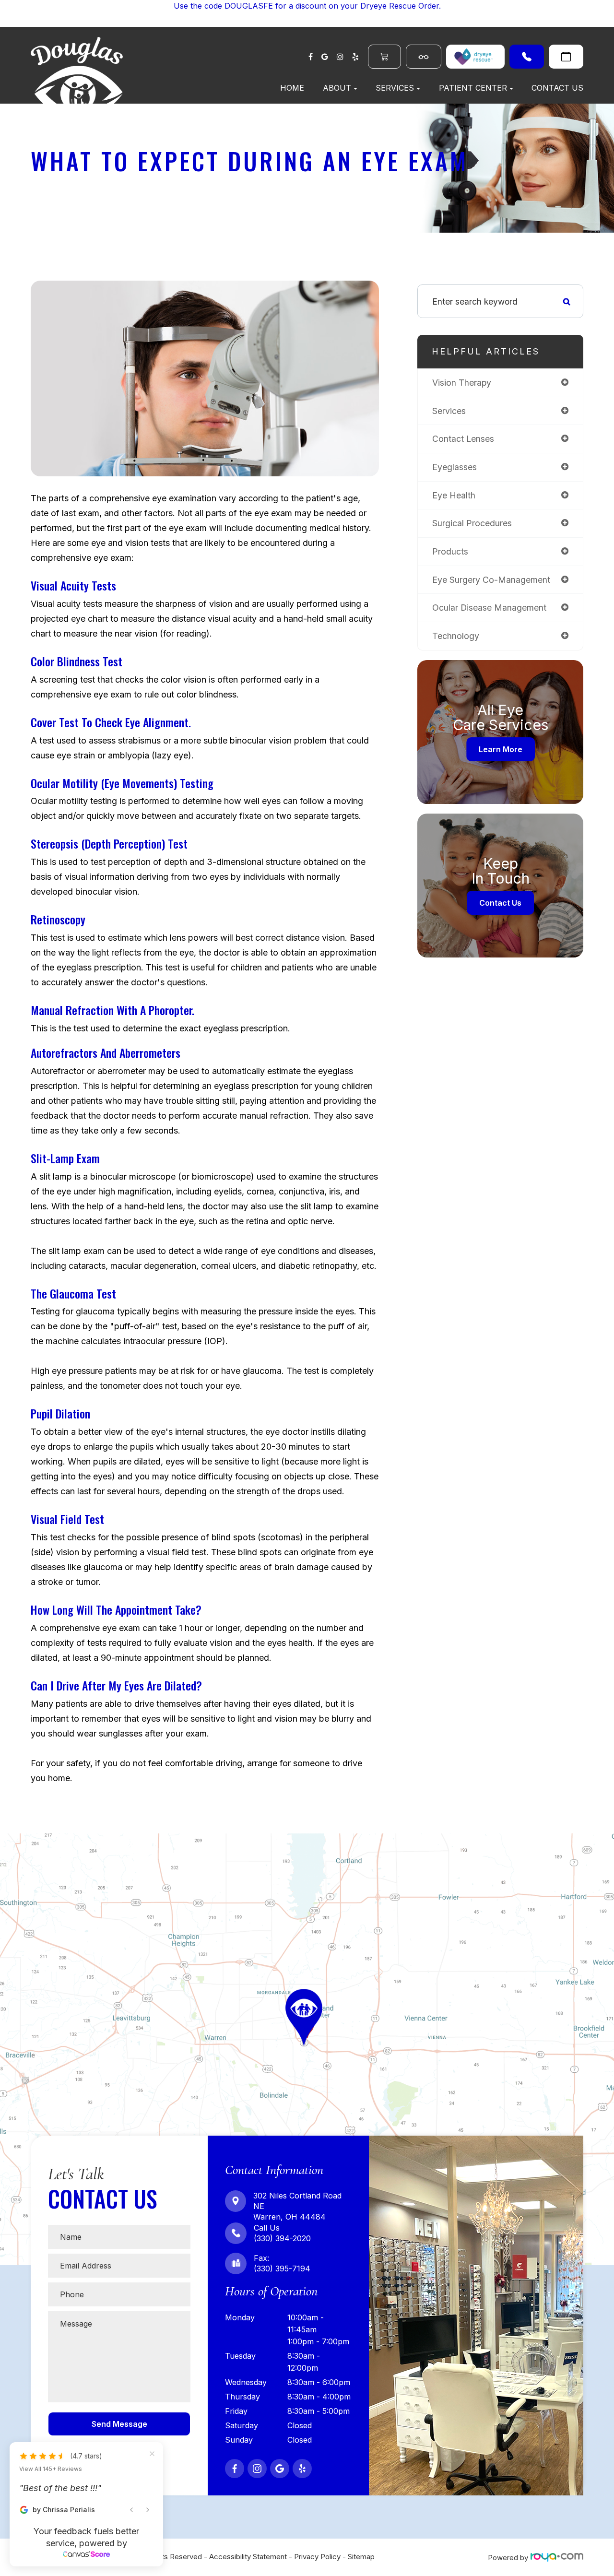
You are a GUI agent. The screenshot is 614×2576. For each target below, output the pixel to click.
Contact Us (557, 88)
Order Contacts (384, 57)
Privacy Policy (317, 2557)
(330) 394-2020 (527, 57)
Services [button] (395, 88)
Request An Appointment (566, 57)
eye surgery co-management (491, 580)
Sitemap (361, 2557)
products (450, 551)
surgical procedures (472, 523)
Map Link (19, 1838)
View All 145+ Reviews (51, 2469)
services (449, 411)
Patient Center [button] (473, 88)
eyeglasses (455, 467)
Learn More (501, 749)
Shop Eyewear (424, 57)
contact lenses (463, 439)
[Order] (475, 57)
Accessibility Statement (248, 2557)
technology (456, 636)
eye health (454, 495)
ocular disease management (489, 608)
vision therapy (462, 383)
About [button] (337, 88)
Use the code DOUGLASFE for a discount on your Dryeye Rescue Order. (307, 6)
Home (292, 88)
